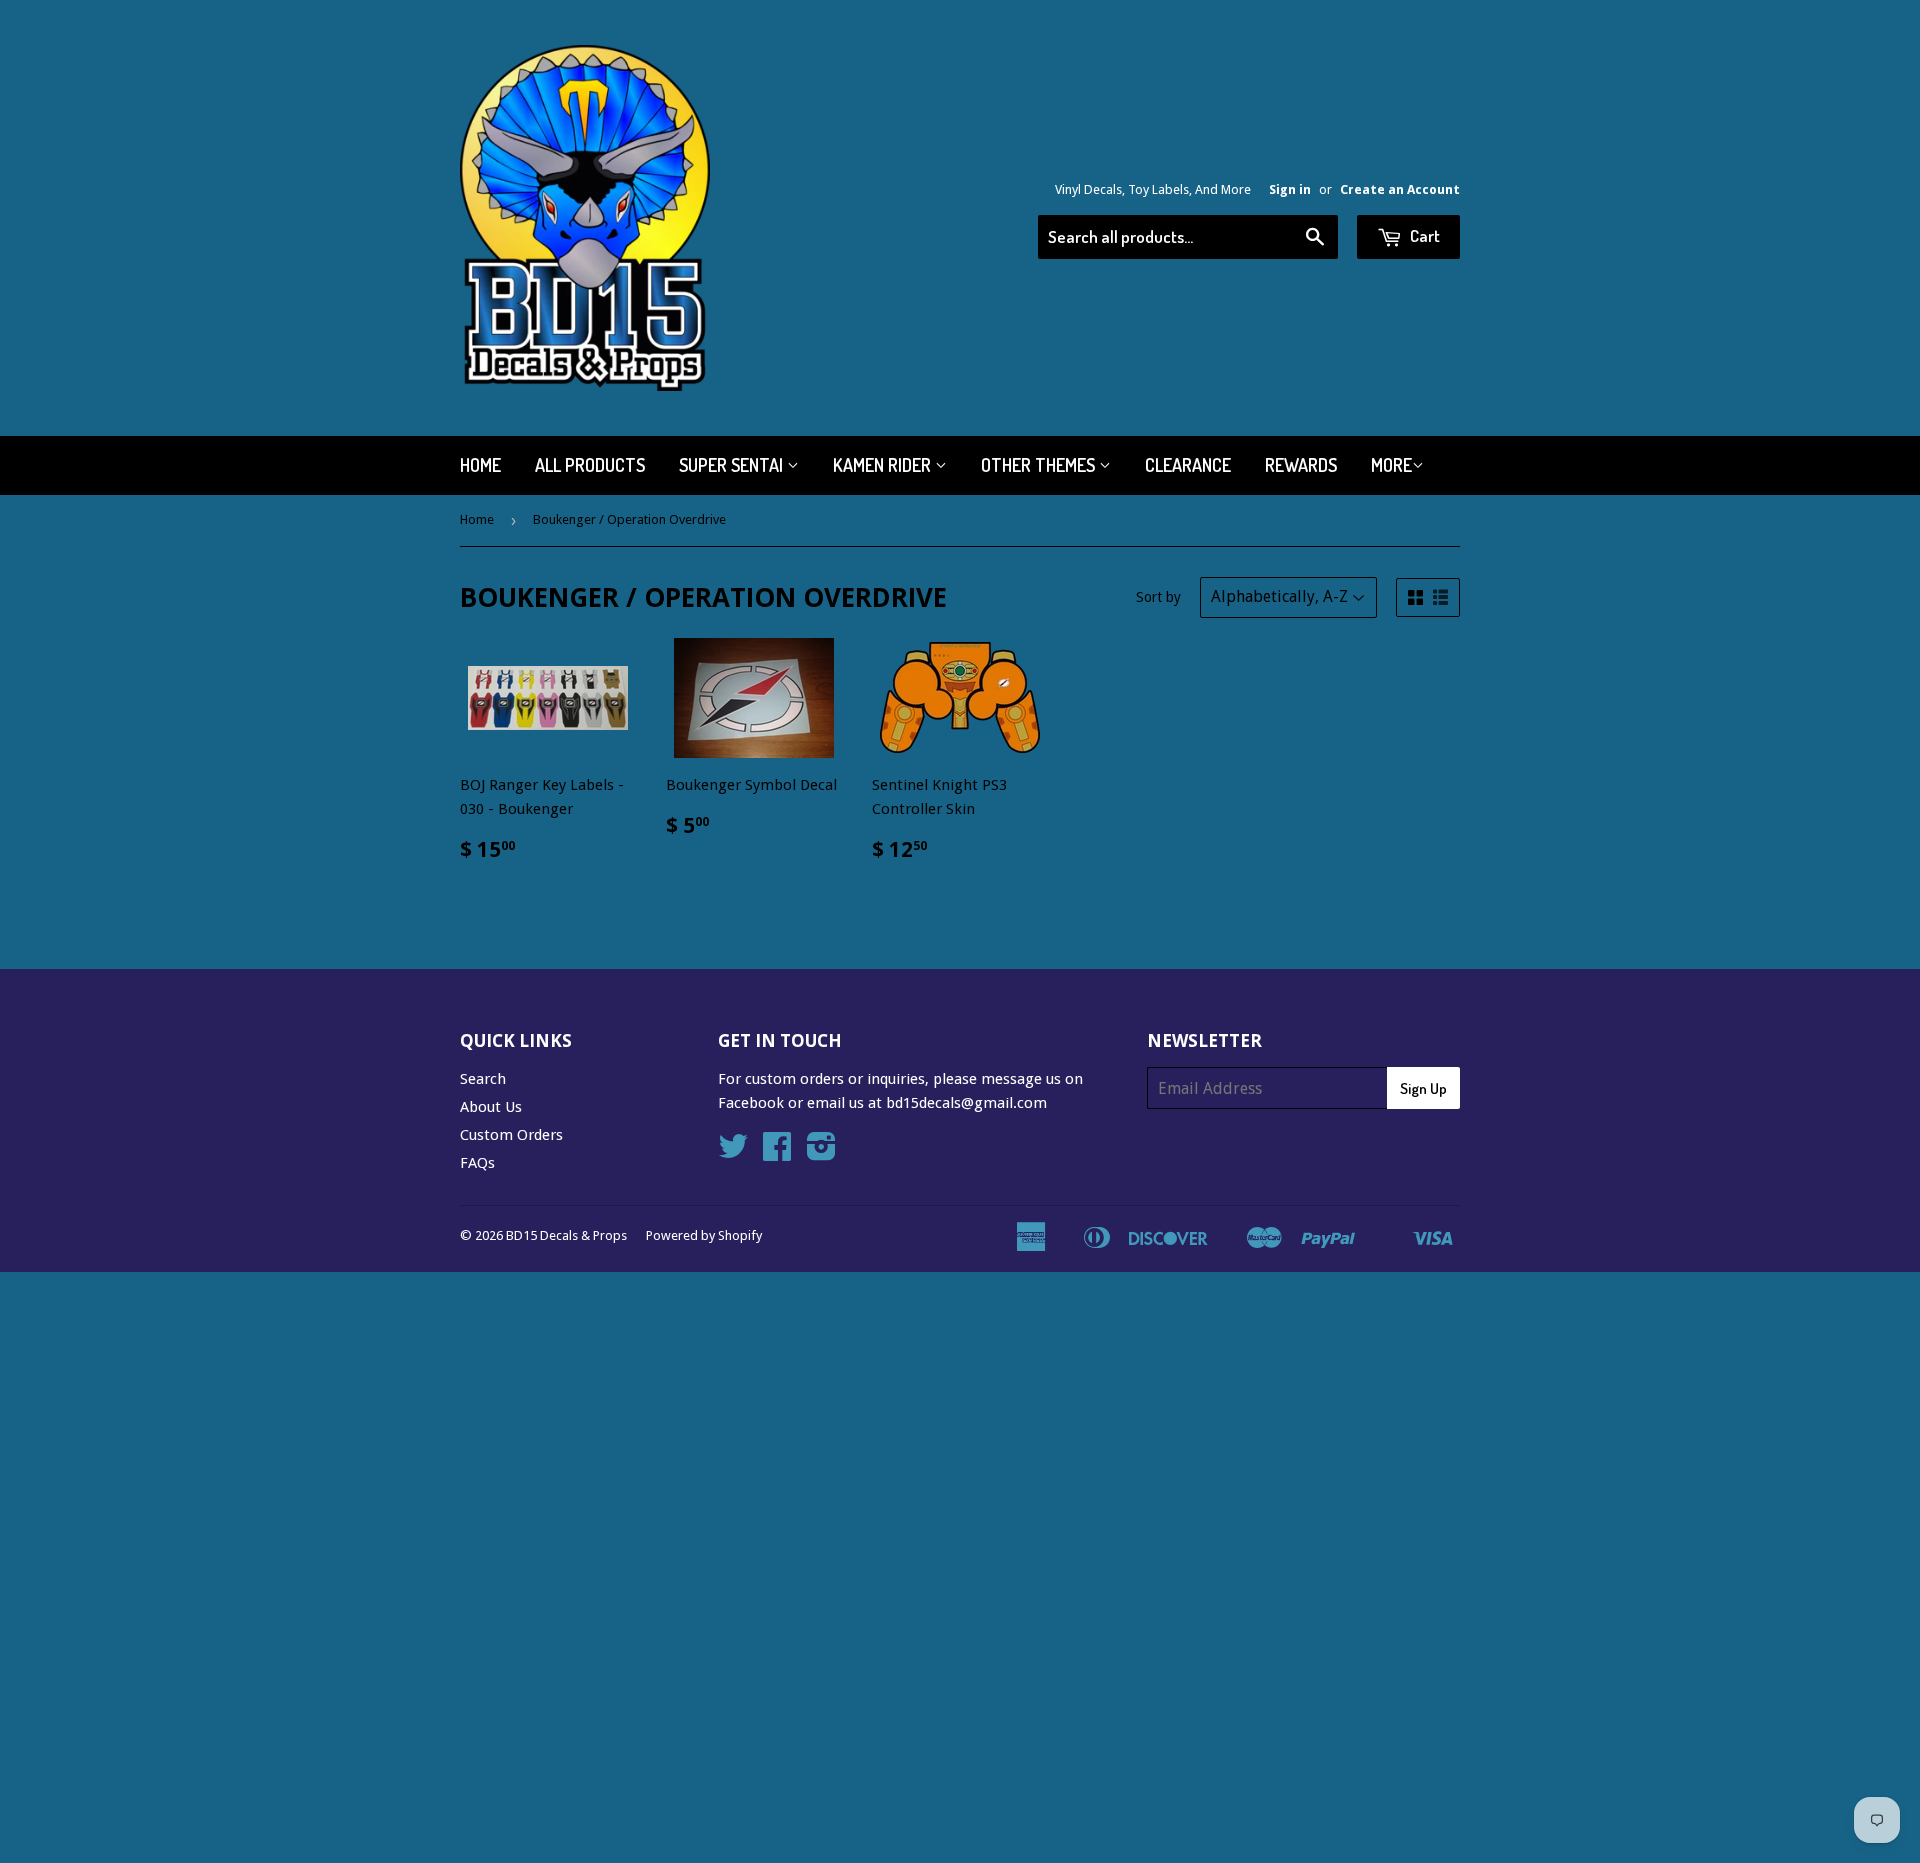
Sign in (1290, 189)
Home (480, 465)
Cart (1423, 235)
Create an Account (1400, 189)
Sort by (1158, 597)
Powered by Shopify (704, 1235)
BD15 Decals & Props (566, 1235)
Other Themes (1040, 465)
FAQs (477, 1163)
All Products (590, 465)
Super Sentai (733, 465)
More (1391, 465)
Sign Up (1423, 1088)
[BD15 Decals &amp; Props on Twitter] (733, 1153)
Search (483, 1079)
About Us (491, 1107)
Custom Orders (511, 1135)
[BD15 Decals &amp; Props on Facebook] (777, 1153)
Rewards (1301, 465)
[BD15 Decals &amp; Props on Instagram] (821, 1153)
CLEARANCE (1188, 465)
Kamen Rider (884, 465)
